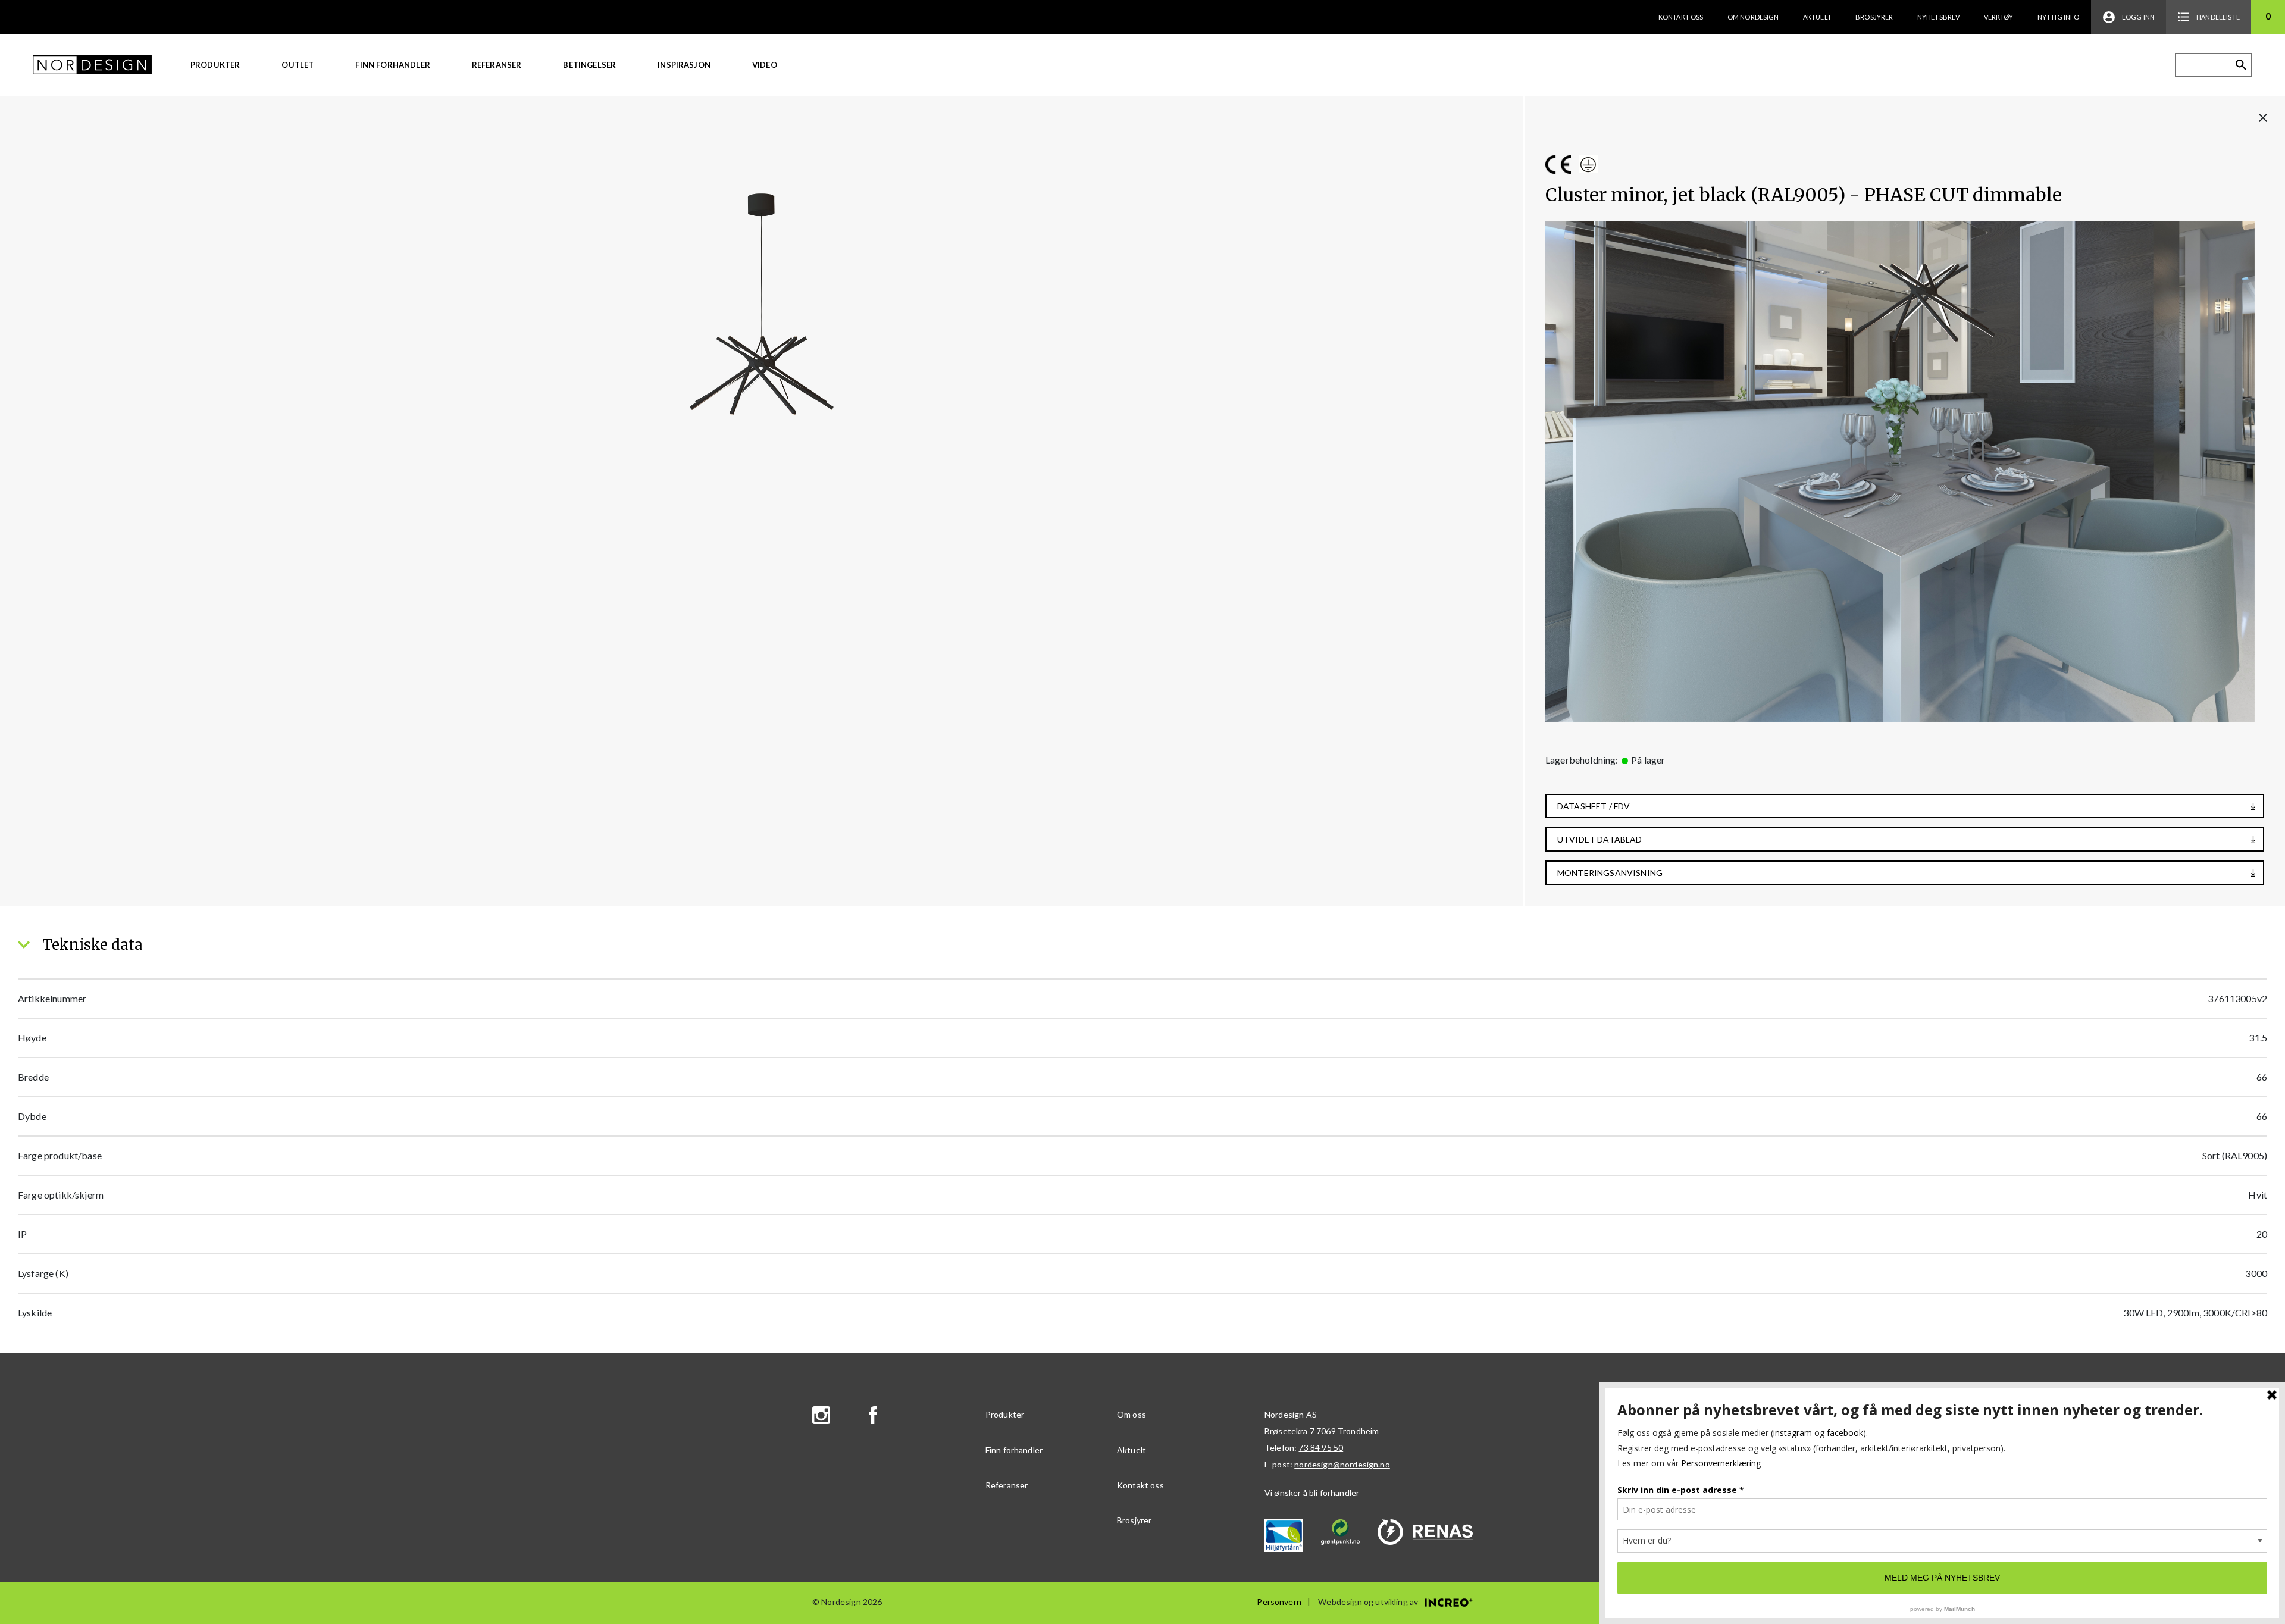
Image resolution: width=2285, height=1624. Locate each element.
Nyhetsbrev (1939, 17)
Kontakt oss (1681, 17)
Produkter (215, 65)
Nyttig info (2059, 17)
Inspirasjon (684, 65)
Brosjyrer (1874, 17)
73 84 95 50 (1321, 1448)
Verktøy (1999, 17)
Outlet (298, 65)
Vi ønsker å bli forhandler (1312, 1493)
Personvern (1279, 1602)
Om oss (1131, 1414)
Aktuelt (1817, 17)
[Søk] (2241, 65)
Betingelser (589, 65)
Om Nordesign (1753, 17)
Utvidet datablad (1600, 839)
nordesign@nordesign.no (1342, 1464)
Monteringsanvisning (1610, 873)
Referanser (497, 65)
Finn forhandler (392, 65)
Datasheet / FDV (1594, 806)
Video (765, 65)
